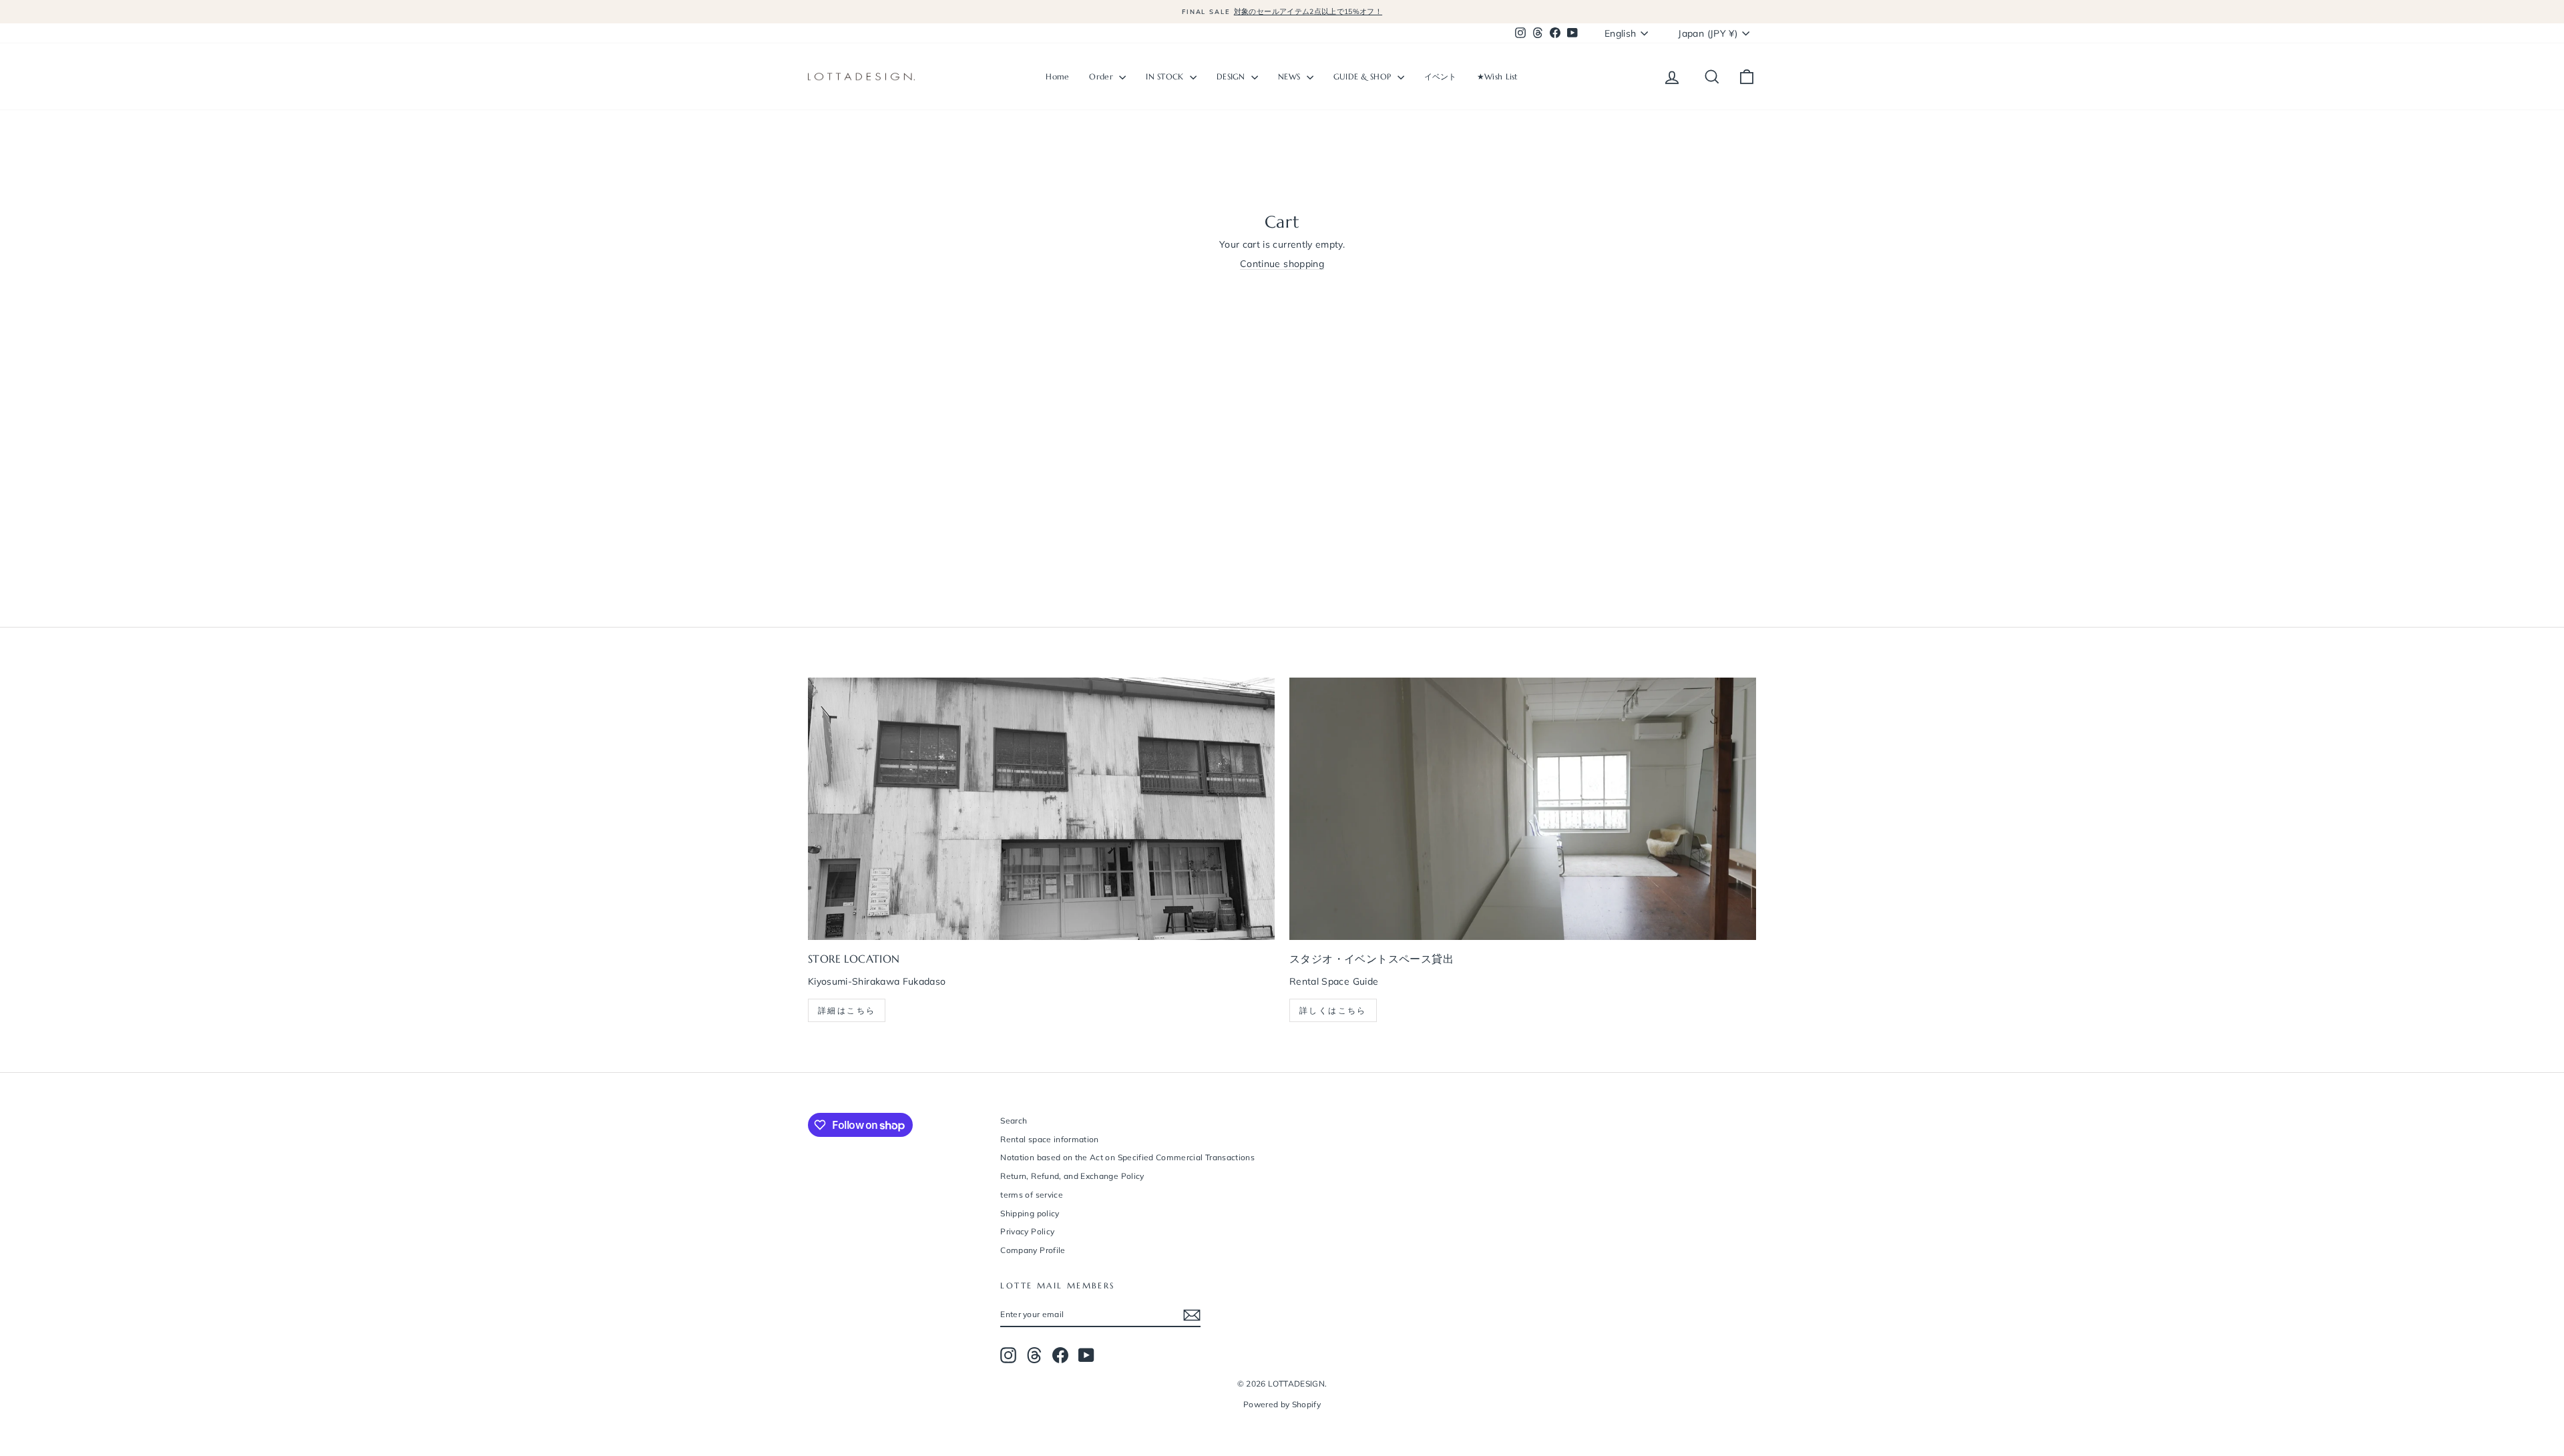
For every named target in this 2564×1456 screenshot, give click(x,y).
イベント (1441, 76)
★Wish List (1498, 76)
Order (1102, 76)
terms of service (1032, 1195)
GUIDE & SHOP (1364, 76)
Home (1057, 76)
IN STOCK (1166, 76)
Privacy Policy (1027, 1231)
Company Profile (1033, 1250)
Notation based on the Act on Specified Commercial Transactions (1127, 1157)
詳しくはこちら (1333, 1010)
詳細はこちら (847, 1010)
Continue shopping (1282, 264)
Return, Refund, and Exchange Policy (1072, 1176)
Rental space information (1049, 1139)
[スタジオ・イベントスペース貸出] (1523, 809)
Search (1014, 1121)
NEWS (1291, 76)
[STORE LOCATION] (1041, 809)
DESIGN (1232, 76)
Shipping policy (1030, 1213)
